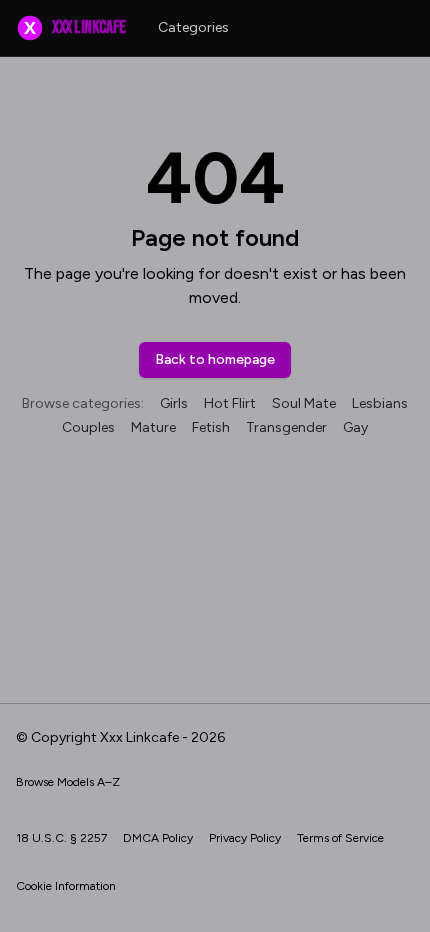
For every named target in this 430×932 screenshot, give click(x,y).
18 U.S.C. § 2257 (61, 838)
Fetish (211, 427)
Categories (193, 27)
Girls (174, 403)
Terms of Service (340, 838)
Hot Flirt (230, 403)
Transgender (286, 427)
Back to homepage (215, 359)
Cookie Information (66, 886)
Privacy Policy (245, 838)
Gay (355, 427)
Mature (153, 427)
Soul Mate (304, 403)
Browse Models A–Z (68, 782)
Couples (88, 427)
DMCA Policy (158, 838)
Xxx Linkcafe (74, 27)
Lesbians (380, 403)
